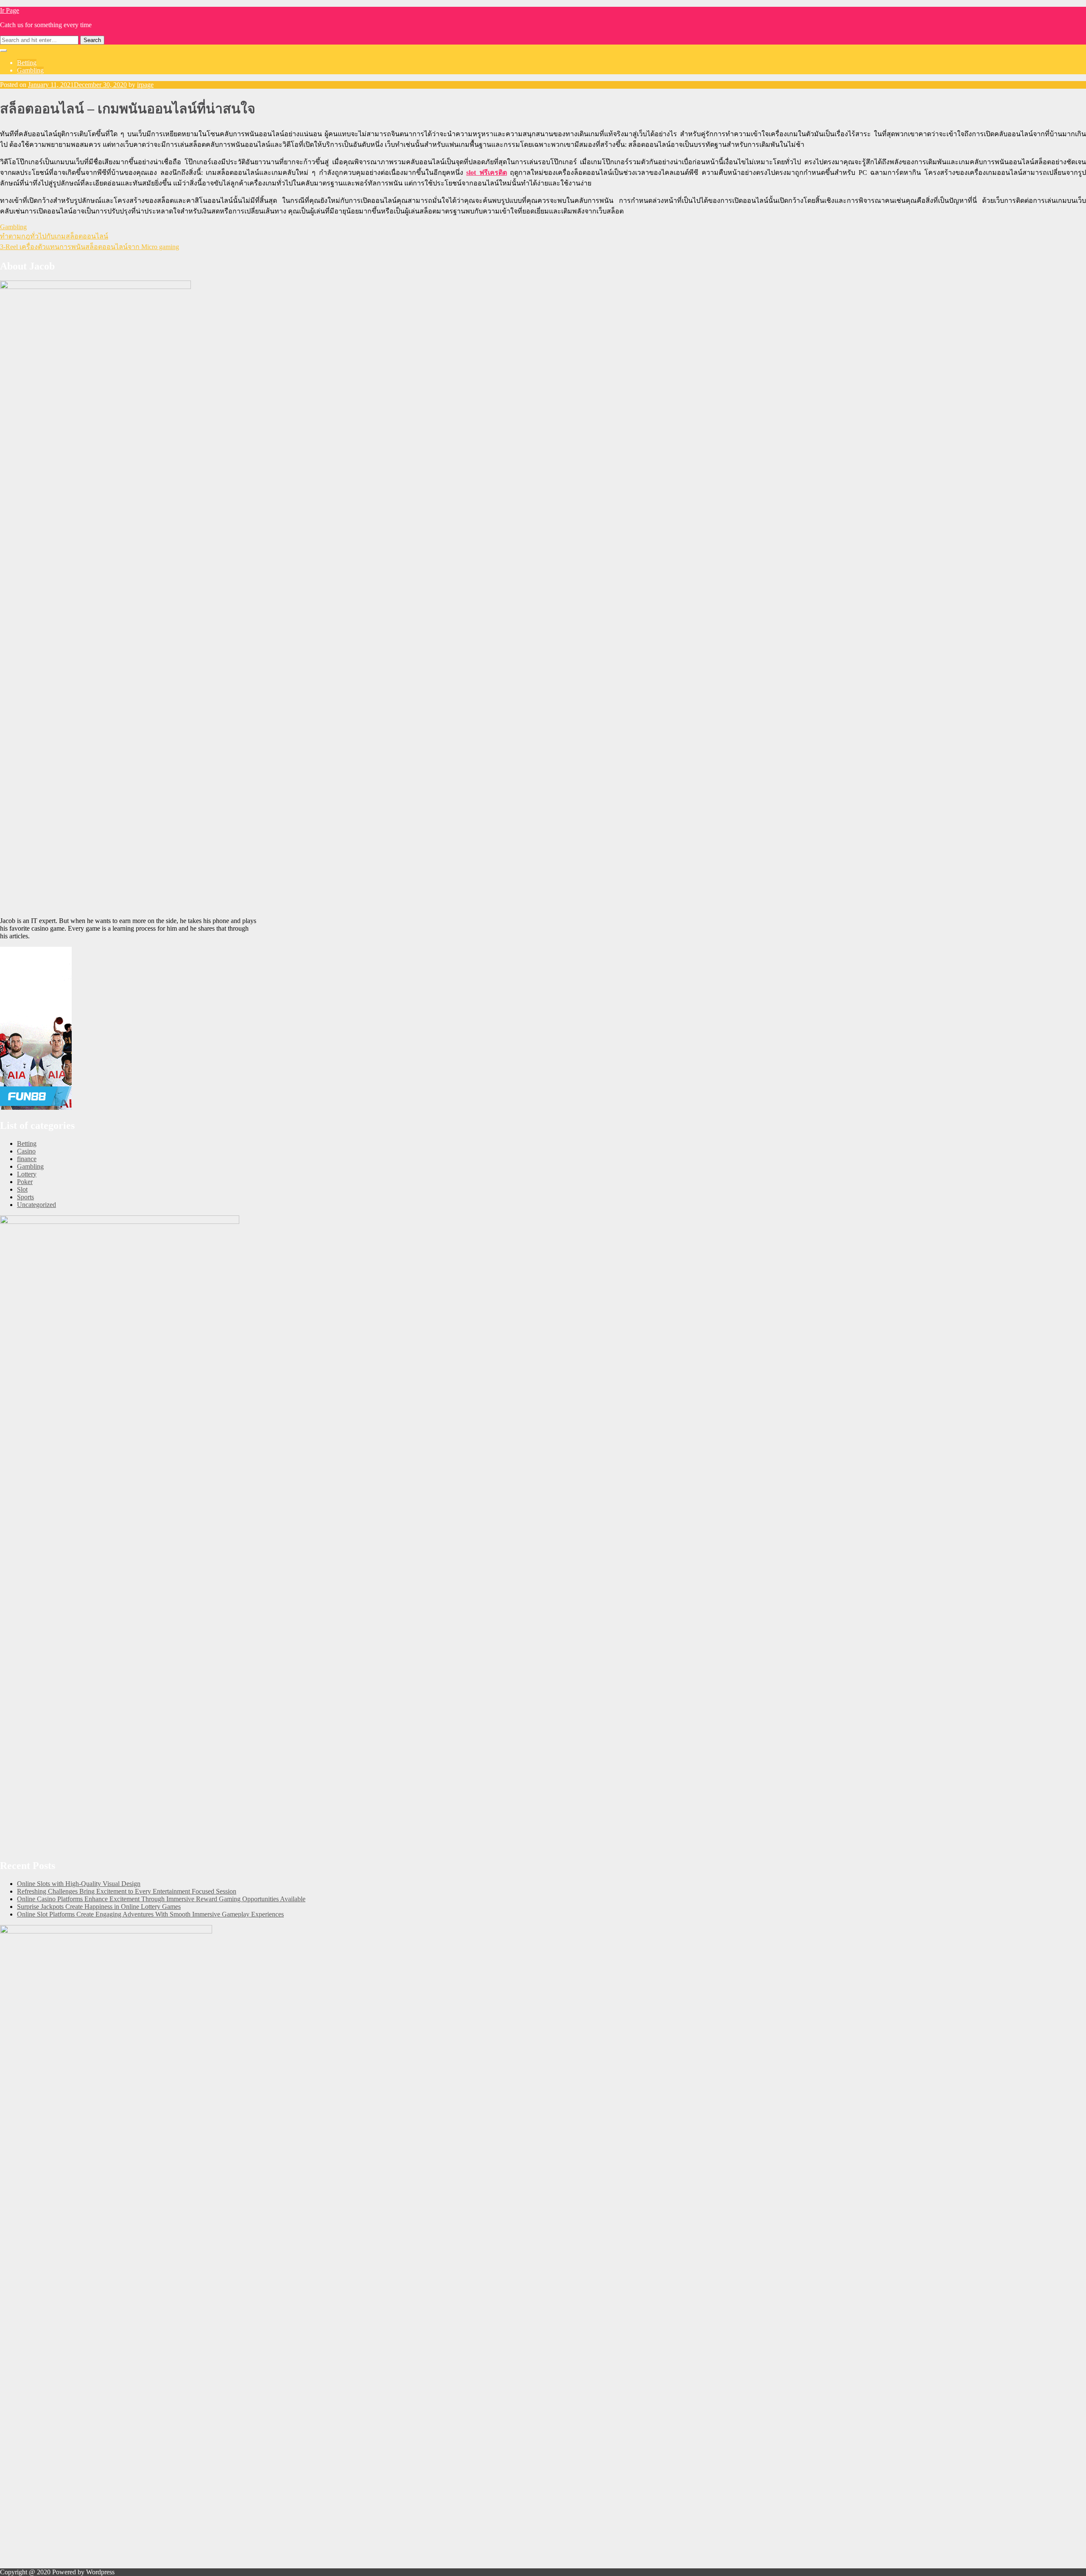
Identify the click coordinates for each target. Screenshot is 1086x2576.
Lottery (27, 1174)
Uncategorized (36, 1205)
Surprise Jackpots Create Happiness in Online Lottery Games (99, 1907)
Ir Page (10, 10)
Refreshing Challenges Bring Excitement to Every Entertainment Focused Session (127, 1891)
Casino (26, 1151)
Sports (25, 1197)
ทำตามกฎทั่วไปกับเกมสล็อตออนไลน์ (54, 236)
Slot (22, 1189)
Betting (27, 63)
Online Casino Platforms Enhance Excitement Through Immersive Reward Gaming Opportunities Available (161, 1899)
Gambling (30, 70)
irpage (145, 85)
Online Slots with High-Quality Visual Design (79, 1884)
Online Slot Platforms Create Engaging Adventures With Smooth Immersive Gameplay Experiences (150, 1914)
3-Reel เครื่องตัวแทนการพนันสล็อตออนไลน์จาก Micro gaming (90, 247)
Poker (25, 1182)
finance (27, 1159)
